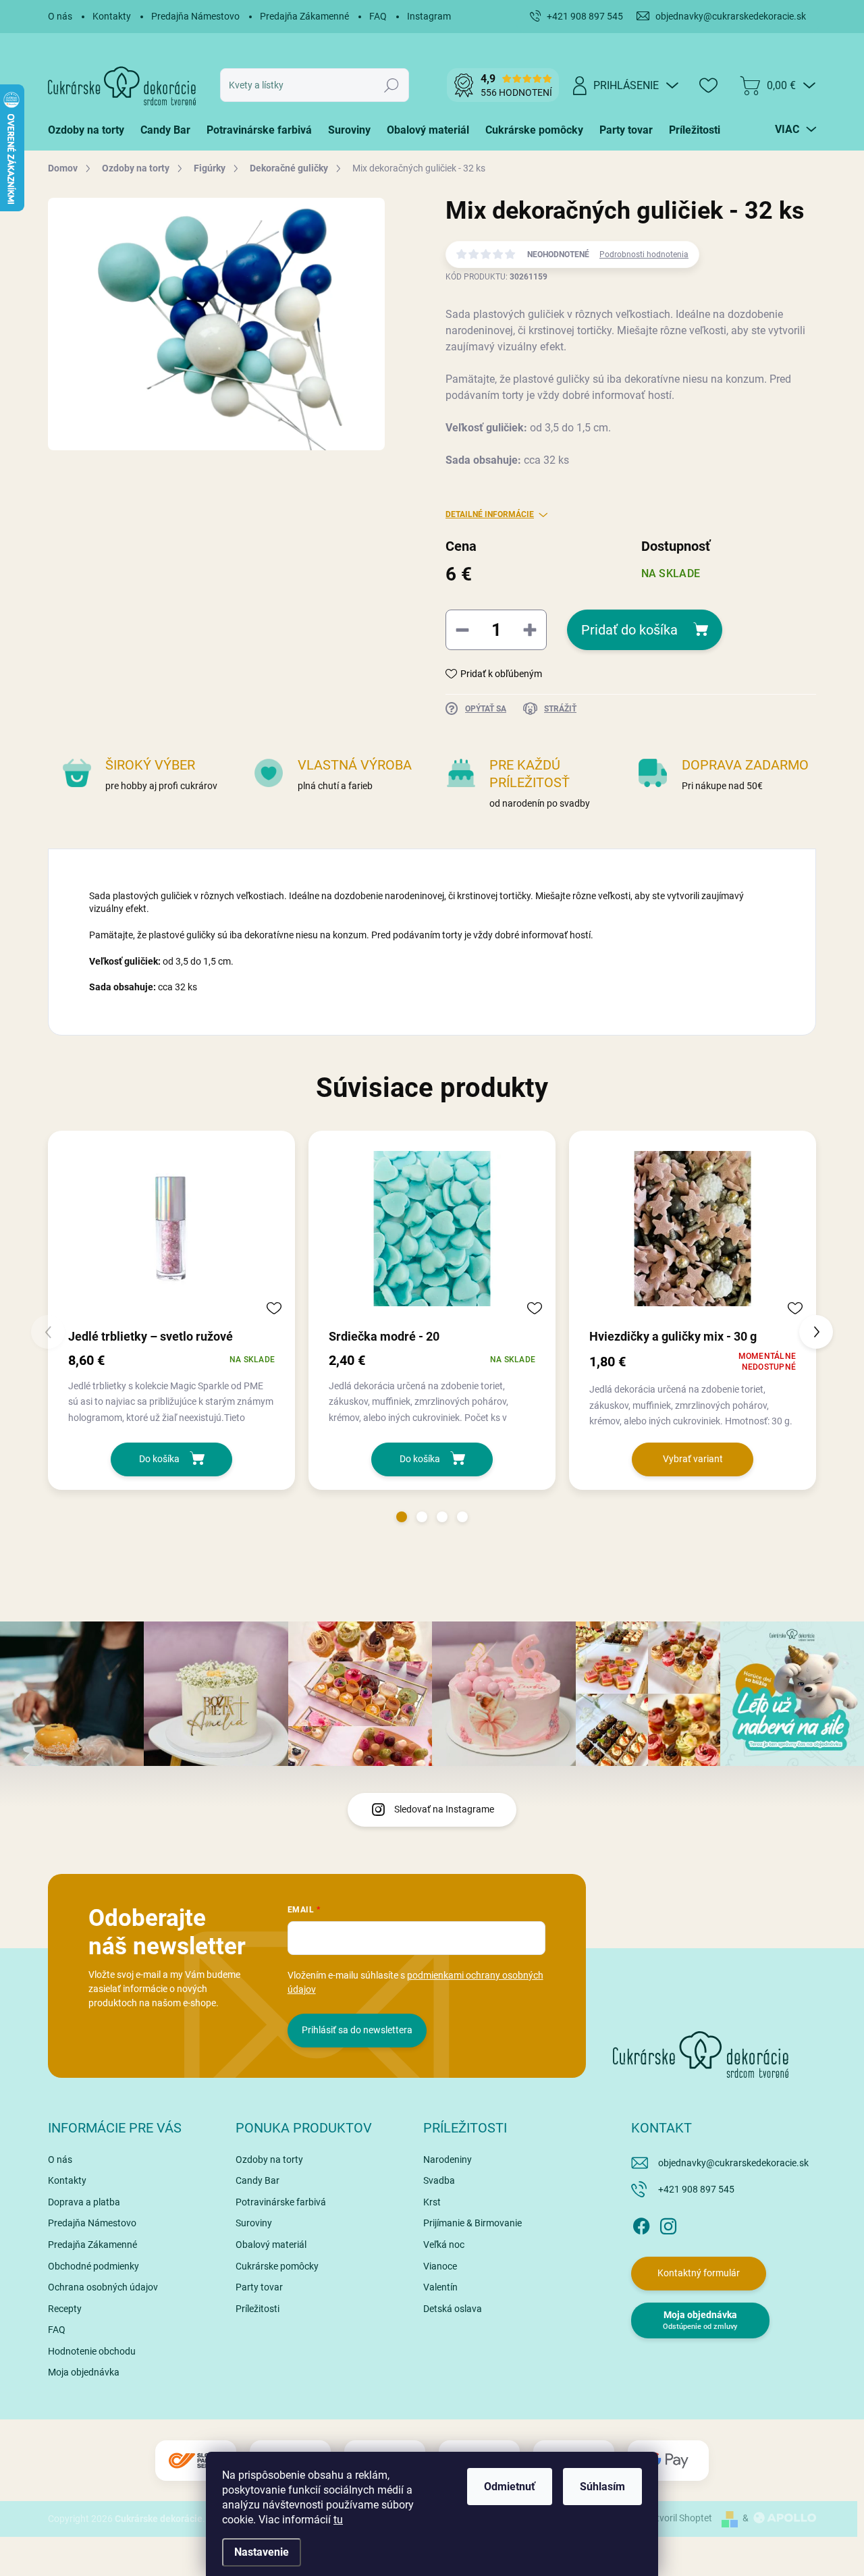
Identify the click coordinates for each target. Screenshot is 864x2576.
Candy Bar (258, 2180)
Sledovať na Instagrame (444, 1809)
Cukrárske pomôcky (277, 2266)
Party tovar (259, 2287)
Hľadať (392, 85)
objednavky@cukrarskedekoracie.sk (733, 2163)
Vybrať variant (693, 1459)
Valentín (440, 2287)
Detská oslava (453, 2309)
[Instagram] (668, 2224)
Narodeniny (448, 2159)
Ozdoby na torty (269, 2159)
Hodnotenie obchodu (92, 2351)
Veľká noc (444, 2245)
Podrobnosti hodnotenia (644, 254)
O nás (60, 16)
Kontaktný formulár (699, 2273)
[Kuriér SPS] (196, 2461)
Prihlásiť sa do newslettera (357, 2030)
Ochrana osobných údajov (103, 2287)
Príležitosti (258, 2309)
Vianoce (440, 2266)
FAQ (378, 16)
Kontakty (112, 16)
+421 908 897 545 (696, 2189)
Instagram (429, 16)
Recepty (65, 2309)
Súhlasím (602, 2487)
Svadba (439, 2180)
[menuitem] (90, 130)
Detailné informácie (490, 514)
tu (338, 2520)
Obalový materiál (271, 2245)
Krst (432, 2202)
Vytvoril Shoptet (679, 2518)
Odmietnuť (510, 2487)
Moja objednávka (84, 2372)
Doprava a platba (84, 2202)
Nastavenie (262, 2552)
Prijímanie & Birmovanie (473, 2223)
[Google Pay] (668, 2461)
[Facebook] (641, 2224)
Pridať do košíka (629, 630)
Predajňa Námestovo (195, 16)
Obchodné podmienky (93, 2266)
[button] (402, 1517)
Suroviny (254, 2223)
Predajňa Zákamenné (304, 16)
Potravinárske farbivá (281, 2202)
